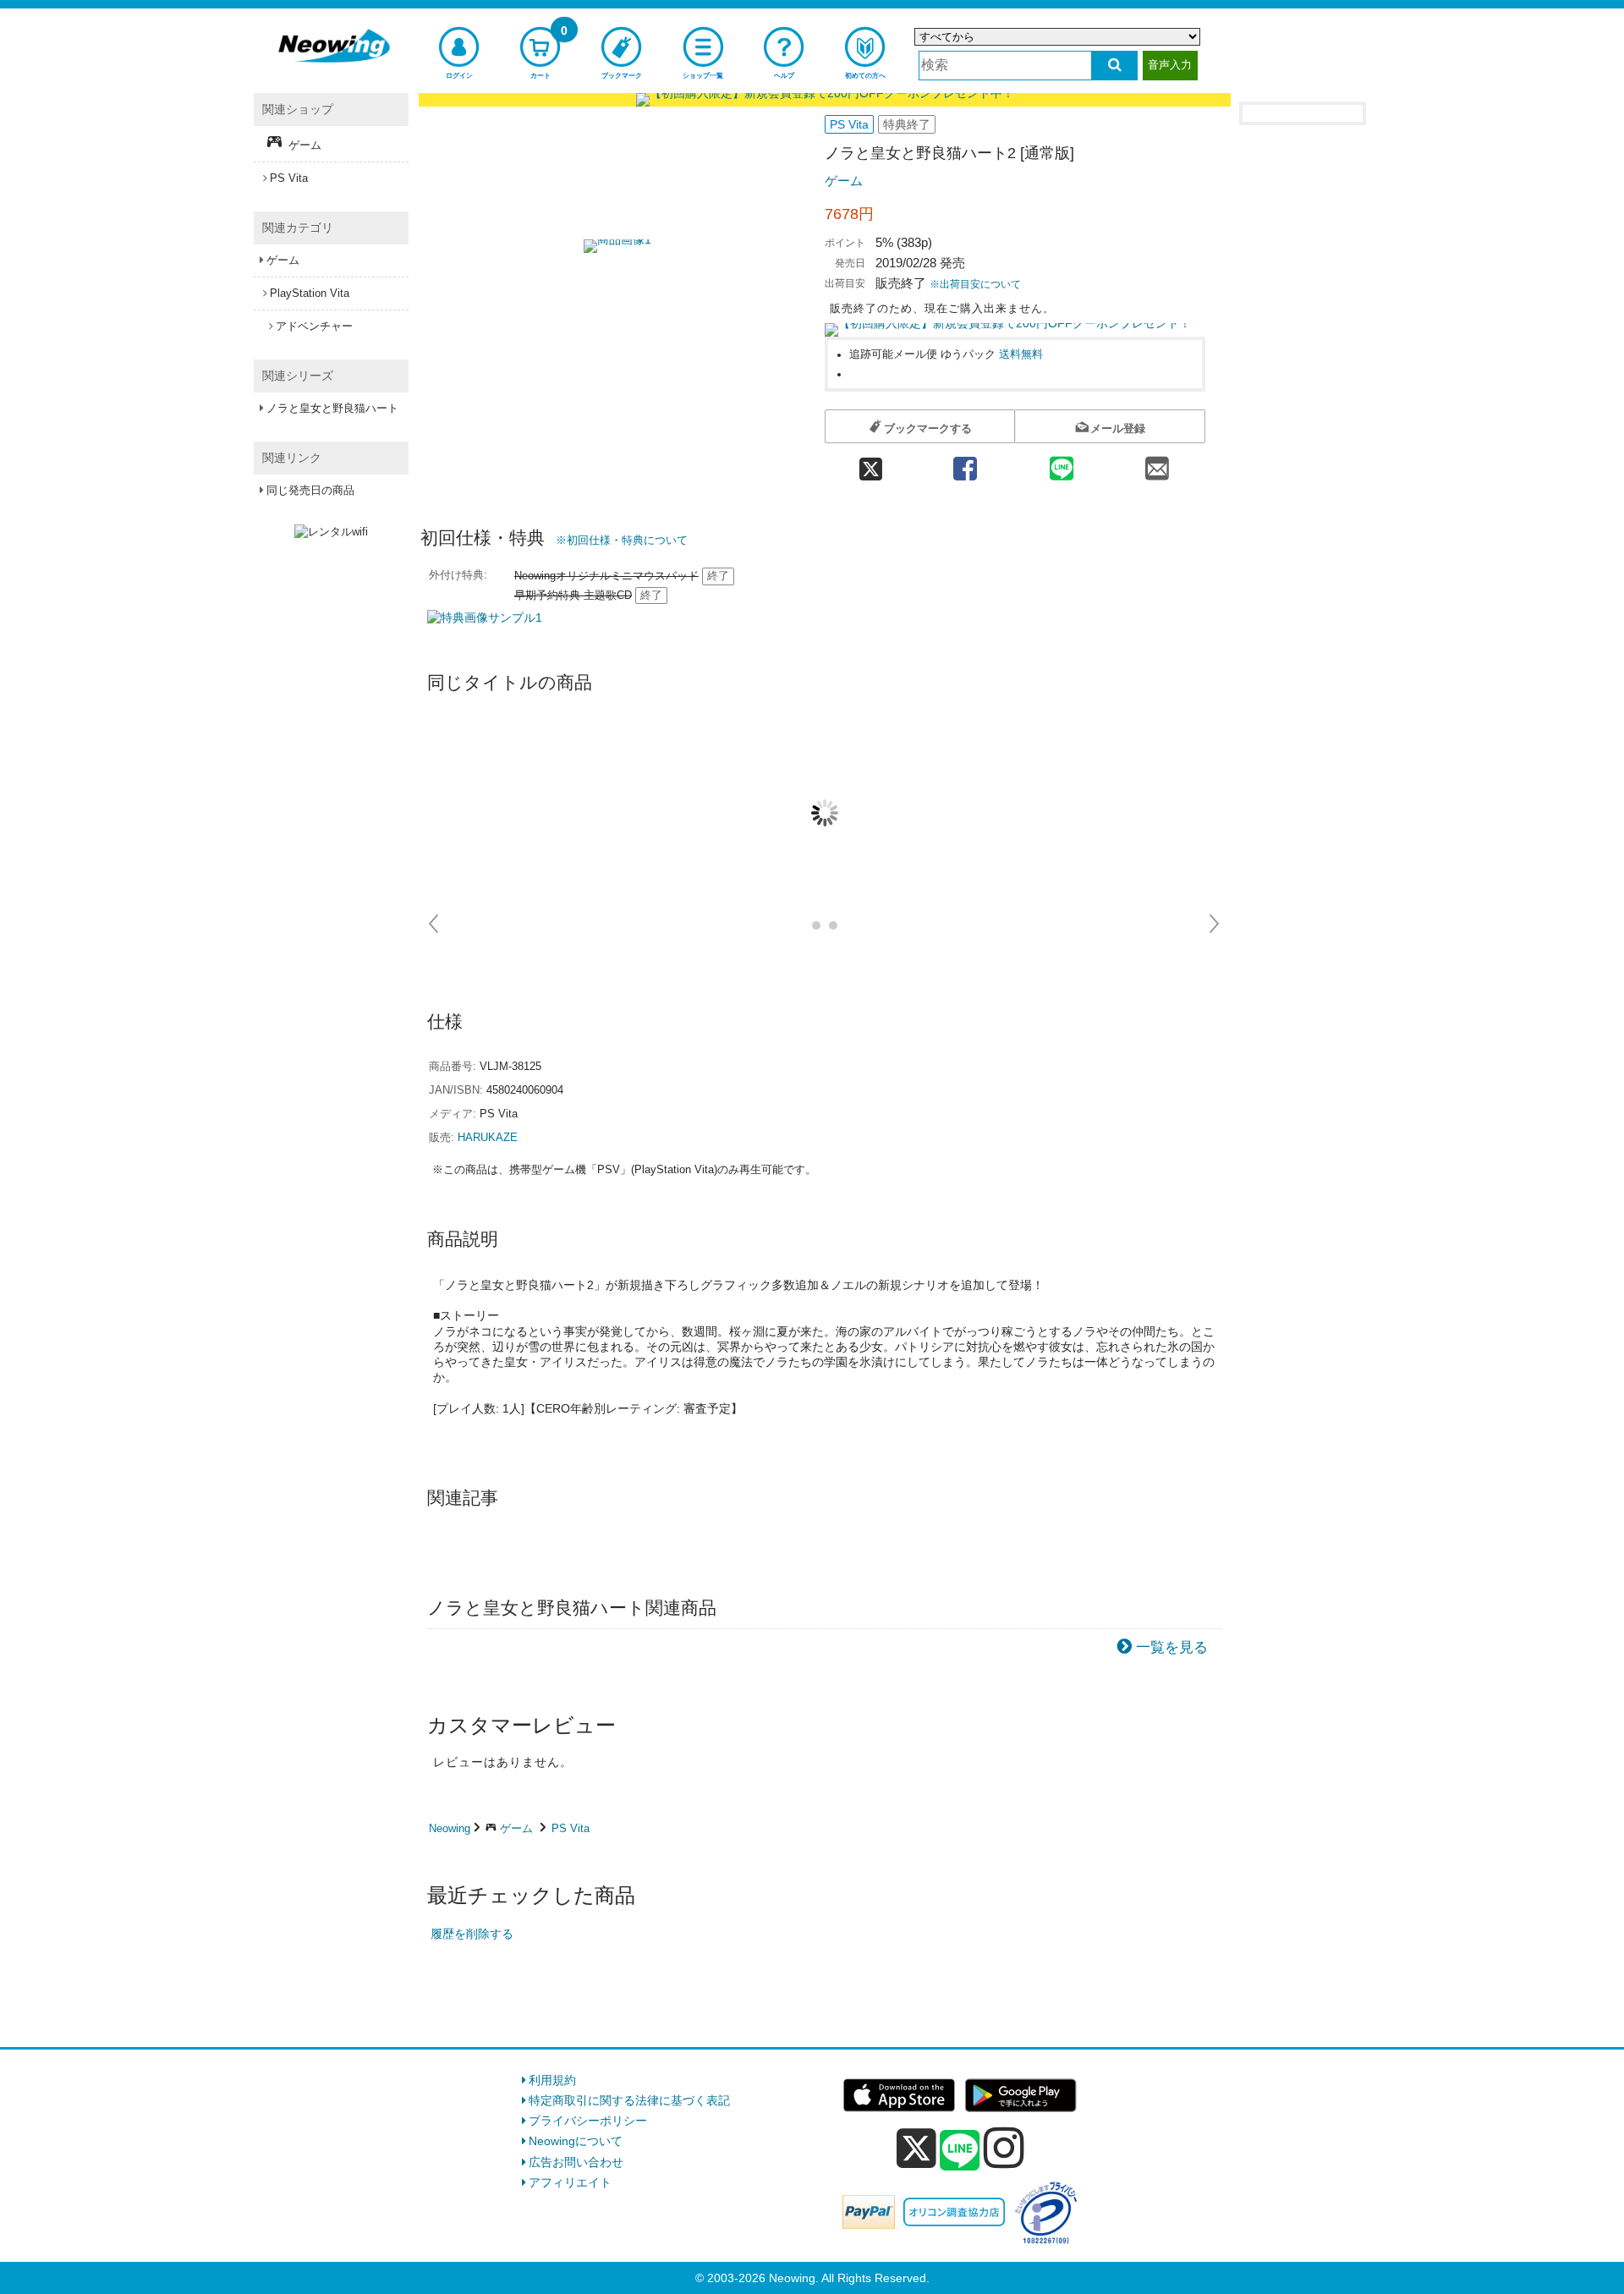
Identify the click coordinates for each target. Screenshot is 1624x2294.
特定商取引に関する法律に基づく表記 (629, 2100)
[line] (960, 2151)
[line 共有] (1062, 463)
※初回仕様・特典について (622, 540)
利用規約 (552, 2080)
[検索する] (1114, 66)
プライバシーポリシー (588, 2121)
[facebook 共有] (965, 463)
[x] (916, 2149)
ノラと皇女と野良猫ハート (332, 408)
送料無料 (1021, 354)
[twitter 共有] (871, 463)
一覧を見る (1172, 1647)
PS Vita (571, 1828)
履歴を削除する (472, 1934)
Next (1215, 924)
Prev (434, 924)
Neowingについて (576, 2141)
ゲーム (844, 181)
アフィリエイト (570, 2182)
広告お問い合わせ (576, 2162)
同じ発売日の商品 (310, 490)
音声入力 (1170, 65)
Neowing (450, 1828)
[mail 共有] (1157, 463)
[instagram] (1004, 2148)
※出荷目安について (975, 284)
